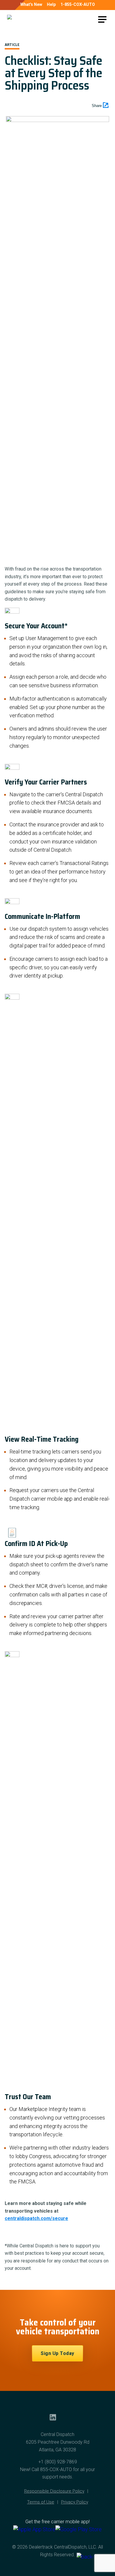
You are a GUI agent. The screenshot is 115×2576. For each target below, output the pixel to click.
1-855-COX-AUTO (78, 4)
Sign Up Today (57, 2353)
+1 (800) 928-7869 (58, 2462)
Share (97, 106)
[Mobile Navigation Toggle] (102, 19)
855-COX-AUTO (56, 2469)
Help (51, 4)
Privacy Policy (75, 2502)
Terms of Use (41, 2502)
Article (12, 45)
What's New (31, 4)
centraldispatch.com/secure (36, 2218)
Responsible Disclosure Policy (54, 2491)
